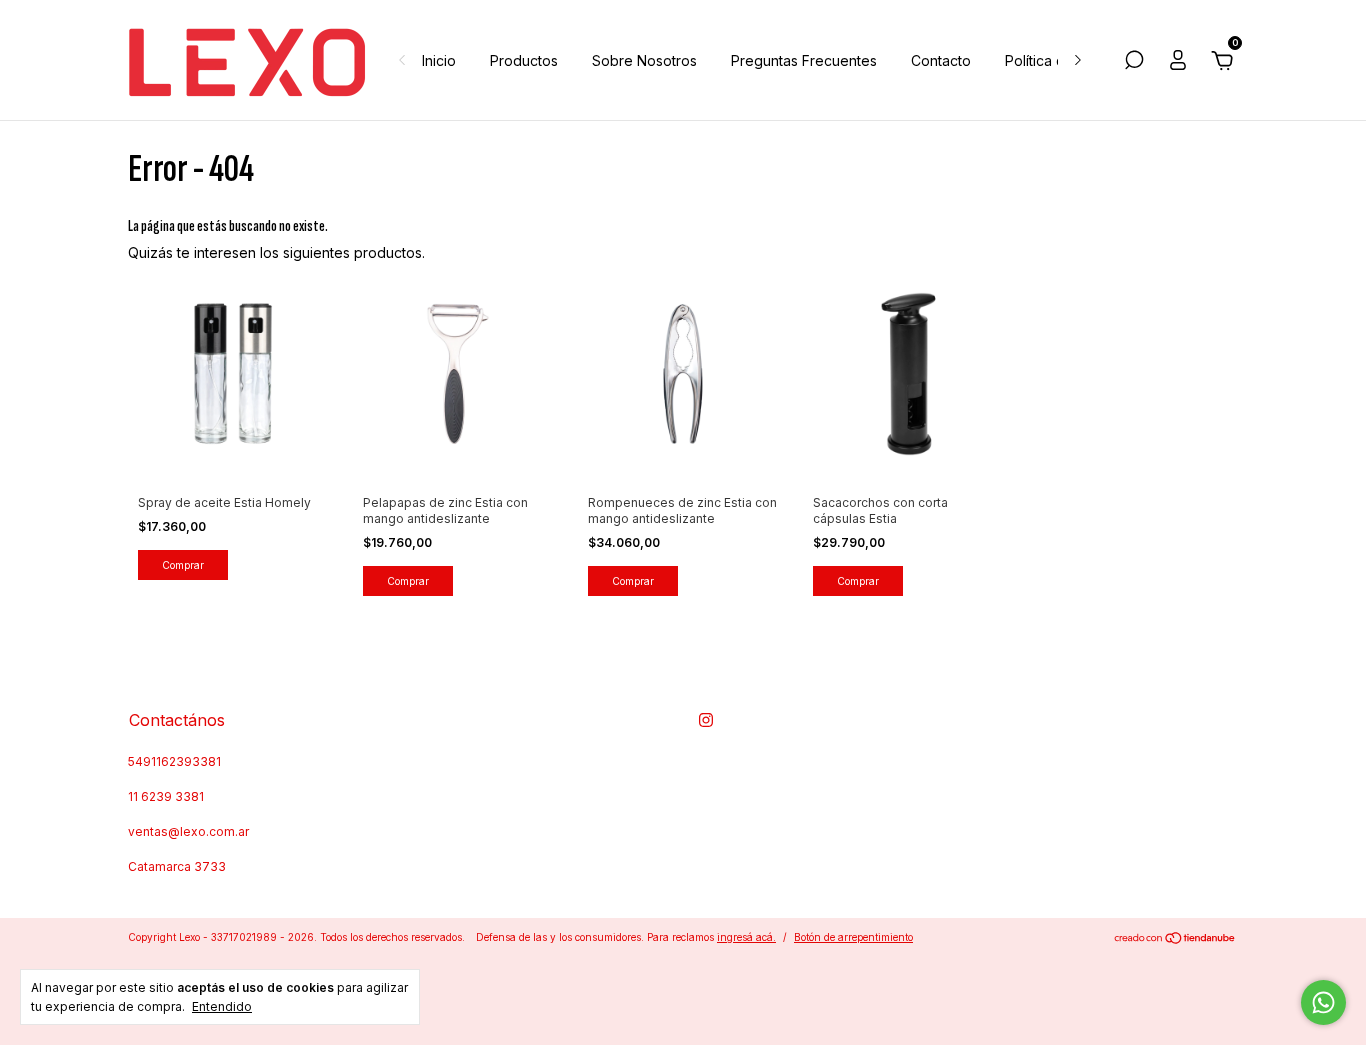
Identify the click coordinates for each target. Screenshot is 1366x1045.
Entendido (222, 1006)
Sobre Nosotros (644, 60)
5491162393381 (174, 761)
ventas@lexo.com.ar (188, 831)
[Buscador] (1134, 62)
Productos (524, 60)
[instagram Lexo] (706, 720)
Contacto (941, 60)
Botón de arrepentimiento (853, 937)
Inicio (439, 60)
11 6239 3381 (166, 796)
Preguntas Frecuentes (804, 60)
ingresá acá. (746, 937)
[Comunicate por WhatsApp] (1323, 1002)
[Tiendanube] (1175, 939)
